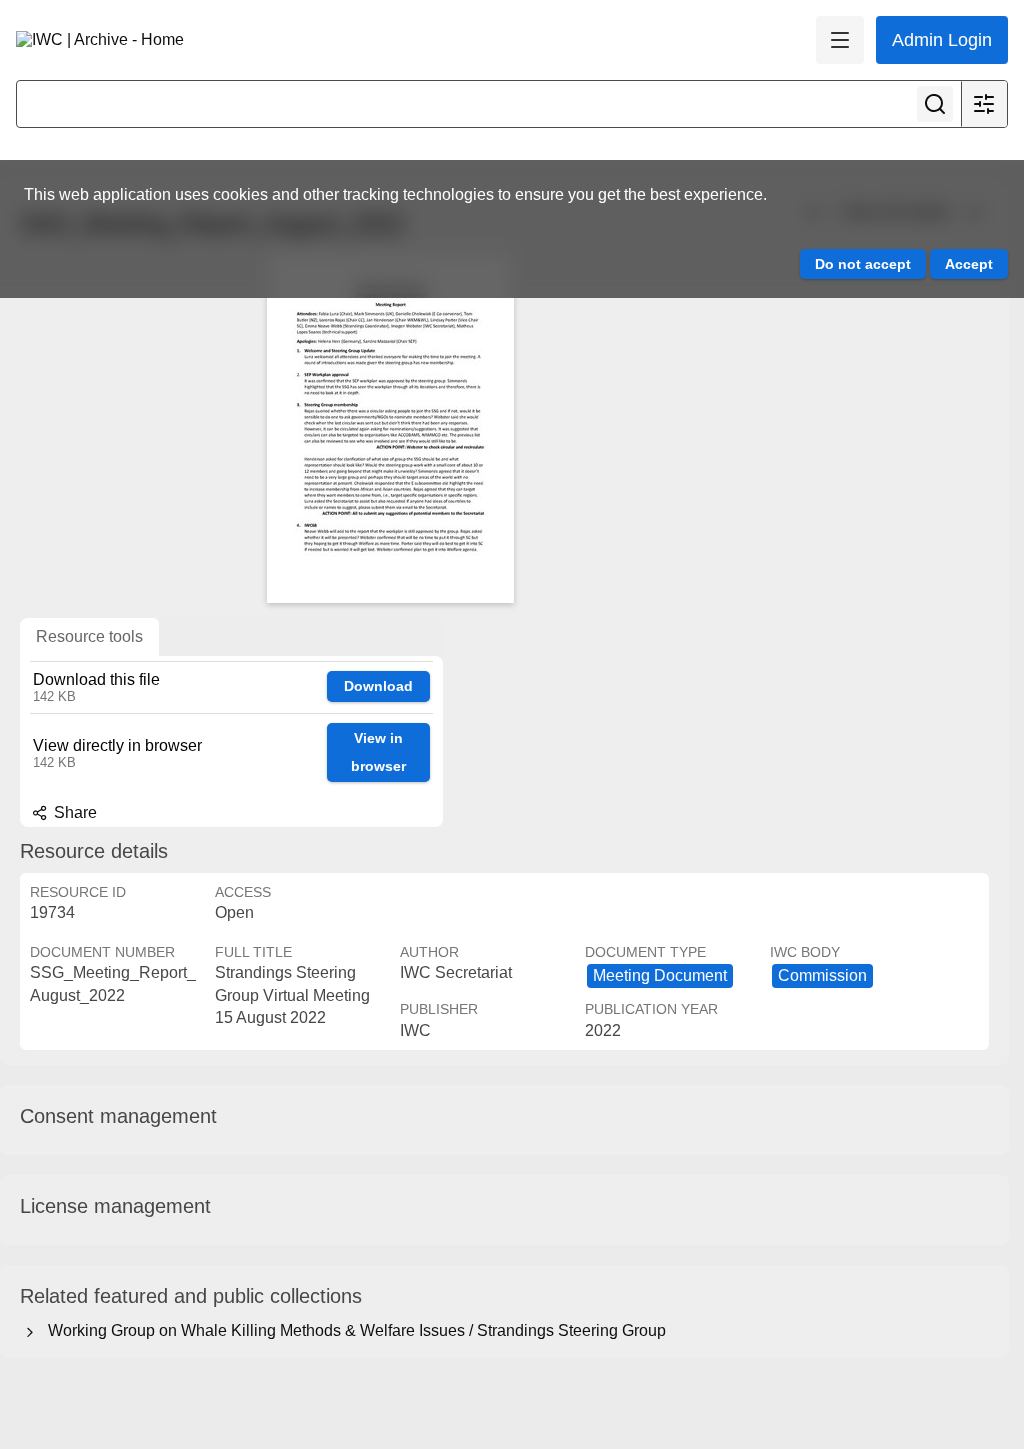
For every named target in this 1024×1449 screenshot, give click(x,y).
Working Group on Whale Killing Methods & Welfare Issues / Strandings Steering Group (353, 1330)
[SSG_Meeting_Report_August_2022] (390, 428)
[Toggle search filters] (984, 104)
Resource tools (89, 636)
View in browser (378, 752)
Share (73, 812)
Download (378, 686)
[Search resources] (935, 104)
